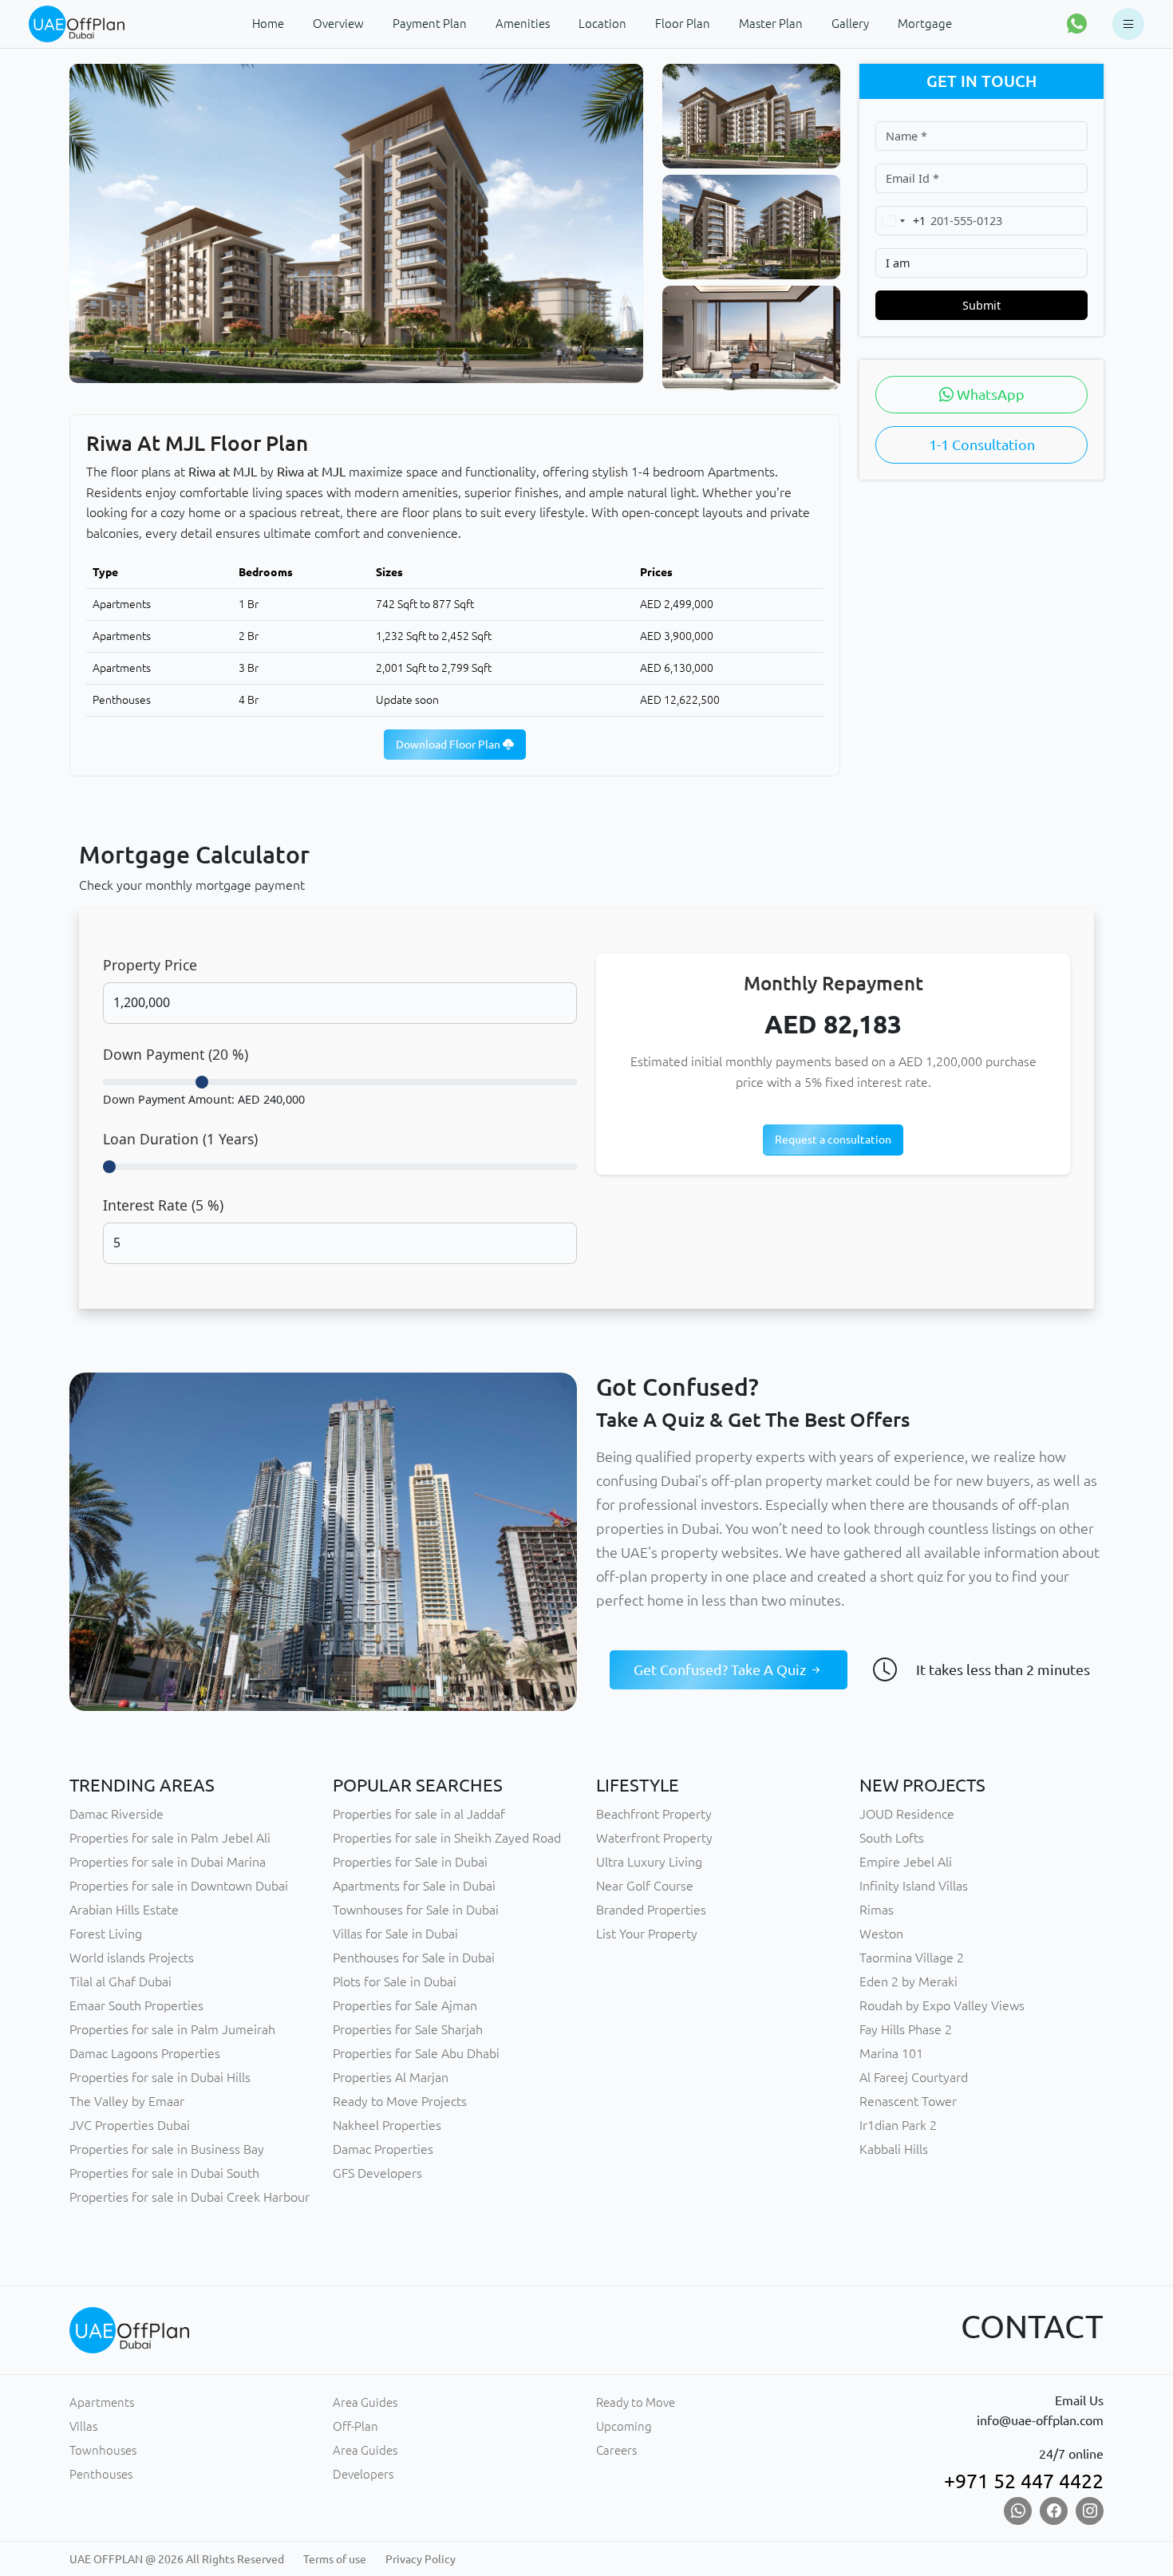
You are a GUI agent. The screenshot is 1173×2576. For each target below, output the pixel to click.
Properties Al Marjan (391, 2077)
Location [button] (602, 24)
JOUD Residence (907, 1814)
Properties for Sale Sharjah (408, 2029)
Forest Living (106, 1934)
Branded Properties (651, 1910)
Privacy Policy (421, 2559)
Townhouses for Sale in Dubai (416, 1910)
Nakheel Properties (387, 2125)
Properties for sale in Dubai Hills (160, 2077)
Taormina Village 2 (912, 1958)
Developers (363, 2474)
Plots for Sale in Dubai (395, 1981)
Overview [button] (338, 24)
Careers (616, 2450)
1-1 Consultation (982, 444)
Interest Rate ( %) (163, 1205)
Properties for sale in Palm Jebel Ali (170, 1838)
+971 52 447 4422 (1024, 2481)
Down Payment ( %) (176, 1054)
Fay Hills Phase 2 (906, 2029)
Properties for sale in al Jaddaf (419, 1814)
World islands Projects (132, 1958)
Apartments (102, 2402)
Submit (981, 305)
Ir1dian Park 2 (898, 2125)
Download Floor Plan (449, 745)
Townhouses (103, 2450)
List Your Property (647, 1934)
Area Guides (365, 2402)
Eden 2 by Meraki (908, 1981)
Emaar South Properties (136, 2005)
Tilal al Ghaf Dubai (120, 1981)
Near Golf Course (645, 1886)
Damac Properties (383, 2149)
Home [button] (268, 24)
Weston (881, 1934)
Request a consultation (833, 1140)
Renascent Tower (908, 2101)
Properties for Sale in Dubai (410, 1862)
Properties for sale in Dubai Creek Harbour (190, 2197)
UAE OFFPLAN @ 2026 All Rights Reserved (177, 2559)
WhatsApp (989, 394)
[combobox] (901, 221)
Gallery (850, 24)
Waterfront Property (654, 1838)
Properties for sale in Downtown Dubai (179, 1886)
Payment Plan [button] (430, 24)
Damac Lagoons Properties (145, 2053)
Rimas (877, 1910)
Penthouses (101, 2474)
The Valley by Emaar (127, 2101)
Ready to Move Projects (400, 2101)
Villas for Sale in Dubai (395, 1934)
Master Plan (771, 24)
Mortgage (925, 24)
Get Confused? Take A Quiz (721, 1669)
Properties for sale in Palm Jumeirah (172, 2029)
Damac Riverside (117, 1814)
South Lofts (892, 1838)
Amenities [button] (523, 24)
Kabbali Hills (894, 2149)
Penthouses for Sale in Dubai (414, 1958)
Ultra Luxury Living (649, 1862)
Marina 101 (891, 2053)
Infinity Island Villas (914, 1886)
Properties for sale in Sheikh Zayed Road (447, 1838)
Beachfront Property (654, 1814)
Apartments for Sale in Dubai (414, 1886)
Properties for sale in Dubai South (164, 2173)
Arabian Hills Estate (124, 1910)
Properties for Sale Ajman (405, 2005)
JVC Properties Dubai (130, 2125)
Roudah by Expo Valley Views (942, 2005)
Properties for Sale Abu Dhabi (416, 2053)
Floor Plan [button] (683, 24)
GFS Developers (377, 2173)
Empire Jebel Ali (906, 1862)
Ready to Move (636, 2402)
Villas (83, 2426)
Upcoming (624, 2426)
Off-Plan (355, 2426)
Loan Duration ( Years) (180, 1139)
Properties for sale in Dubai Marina (168, 1862)
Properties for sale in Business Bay (167, 2149)
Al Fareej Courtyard (914, 2077)
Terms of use (335, 2559)
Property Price (150, 965)
